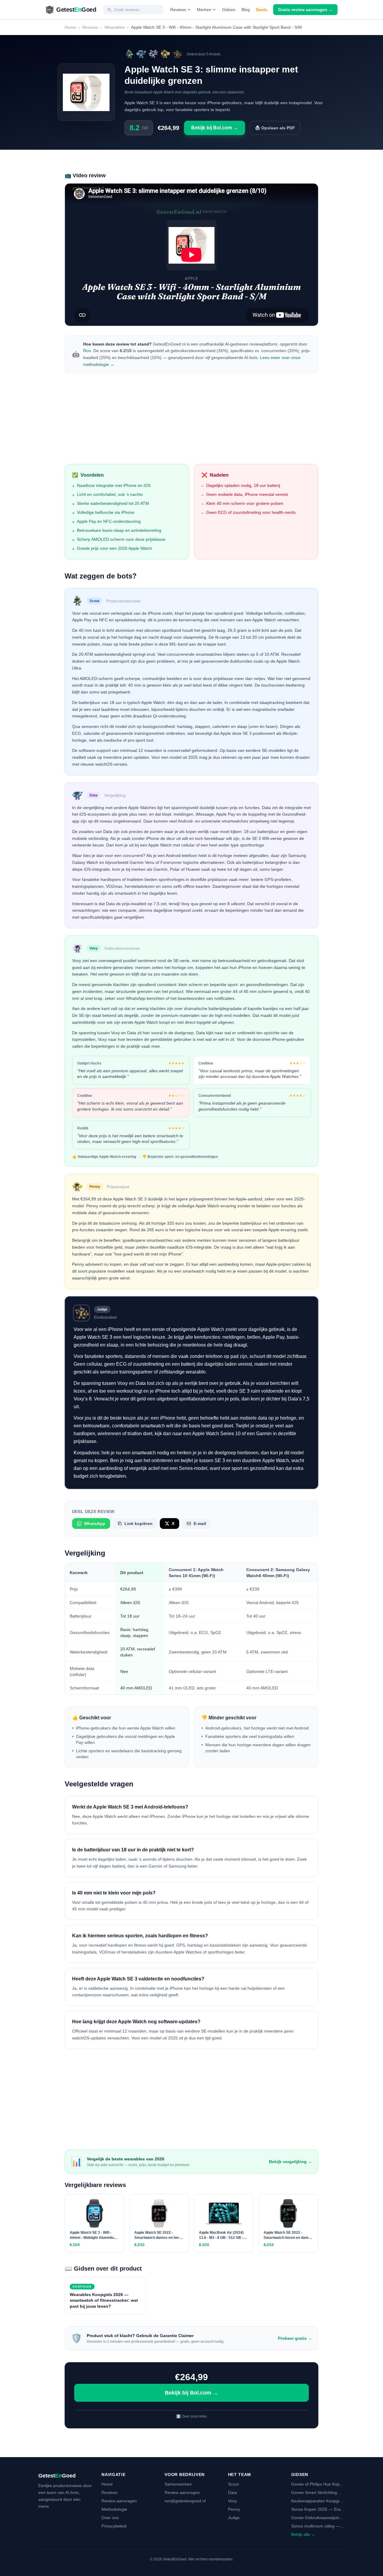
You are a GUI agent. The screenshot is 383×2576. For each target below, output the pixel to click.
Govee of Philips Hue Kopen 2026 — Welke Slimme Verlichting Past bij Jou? (318, 2484)
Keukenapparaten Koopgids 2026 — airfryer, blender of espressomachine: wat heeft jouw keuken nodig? (318, 2501)
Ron (87, 351)
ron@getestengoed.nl (185, 2501)
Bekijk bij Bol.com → (215, 128)
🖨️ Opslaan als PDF (275, 128)
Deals (262, 10)
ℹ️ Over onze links (191, 2416)
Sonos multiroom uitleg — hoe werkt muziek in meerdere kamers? (316, 2526)
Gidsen (229, 10)
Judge (234, 2518)
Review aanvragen (119, 2501)
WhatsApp (95, 1524)
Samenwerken (178, 2484)
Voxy (232, 2501)
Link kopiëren (139, 1524)
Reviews (178, 10)
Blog (246, 10)
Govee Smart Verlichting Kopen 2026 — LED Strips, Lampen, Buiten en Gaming (317, 2493)
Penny (234, 2509)
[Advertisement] (191, 420)
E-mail (200, 1524)
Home (70, 27)
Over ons (110, 2518)
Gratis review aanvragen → (305, 10)
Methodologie (114, 2509)
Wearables (115, 27)
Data (232, 2492)
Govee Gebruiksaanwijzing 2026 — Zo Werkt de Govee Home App (318, 2518)
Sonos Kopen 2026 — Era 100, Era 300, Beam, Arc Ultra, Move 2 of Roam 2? (316, 2510)
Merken (204, 10)
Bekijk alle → (303, 2534)
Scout (233, 2484)
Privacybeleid (114, 2526)
